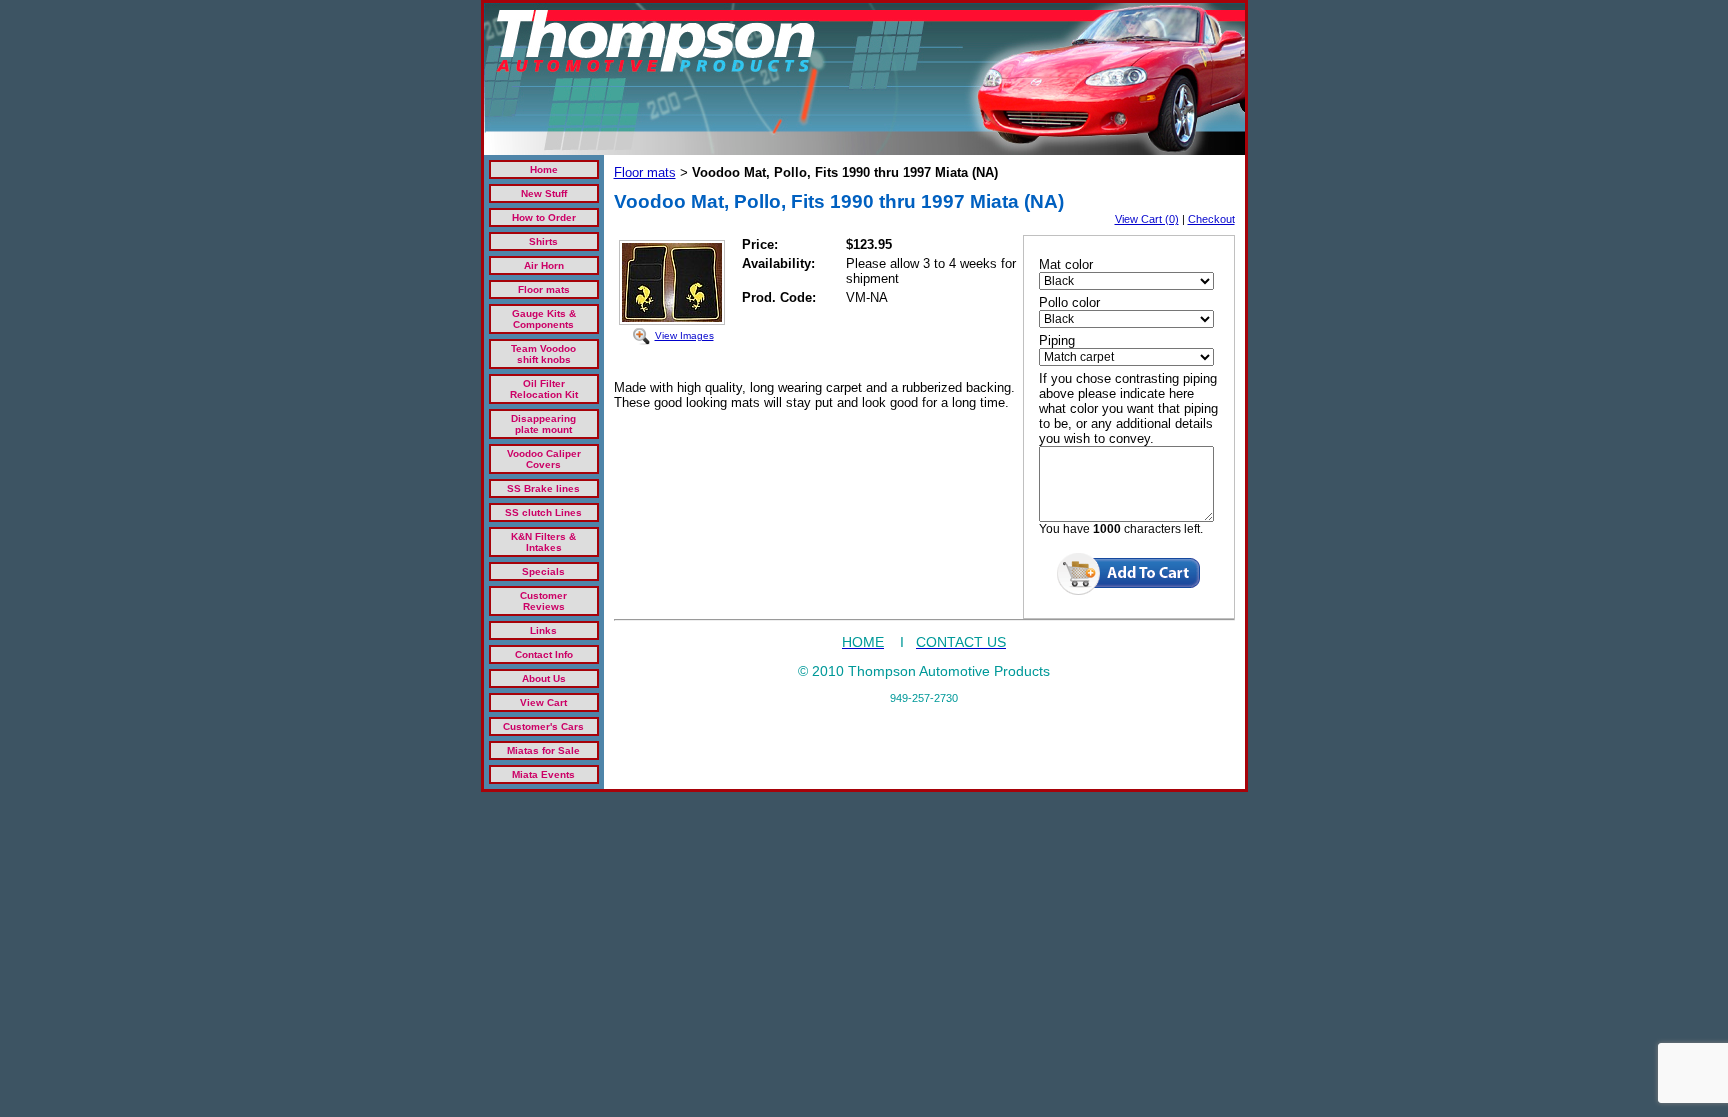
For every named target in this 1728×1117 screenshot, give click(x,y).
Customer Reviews (543, 601)
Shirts (543, 241)
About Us (544, 678)
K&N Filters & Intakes (543, 542)
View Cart (543, 702)
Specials (543, 571)
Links (543, 630)
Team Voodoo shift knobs (543, 354)
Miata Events (543, 774)
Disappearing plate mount (543, 424)
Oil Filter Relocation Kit (544, 389)
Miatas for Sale (543, 750)
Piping (1057, 340)
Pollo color (1069, 302)
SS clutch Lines (543, 512)
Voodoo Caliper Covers (544, 459)
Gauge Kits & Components (544, 319)
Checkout (1211, 219)
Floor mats (544, 289)
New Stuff (544, 193)
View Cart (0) (1147, 219)
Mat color (1066, 264)
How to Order (544, 217)
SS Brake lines (543, 488)
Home (544, 169)
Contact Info (544, 654)
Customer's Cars (543, 726)
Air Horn (544, 265)
